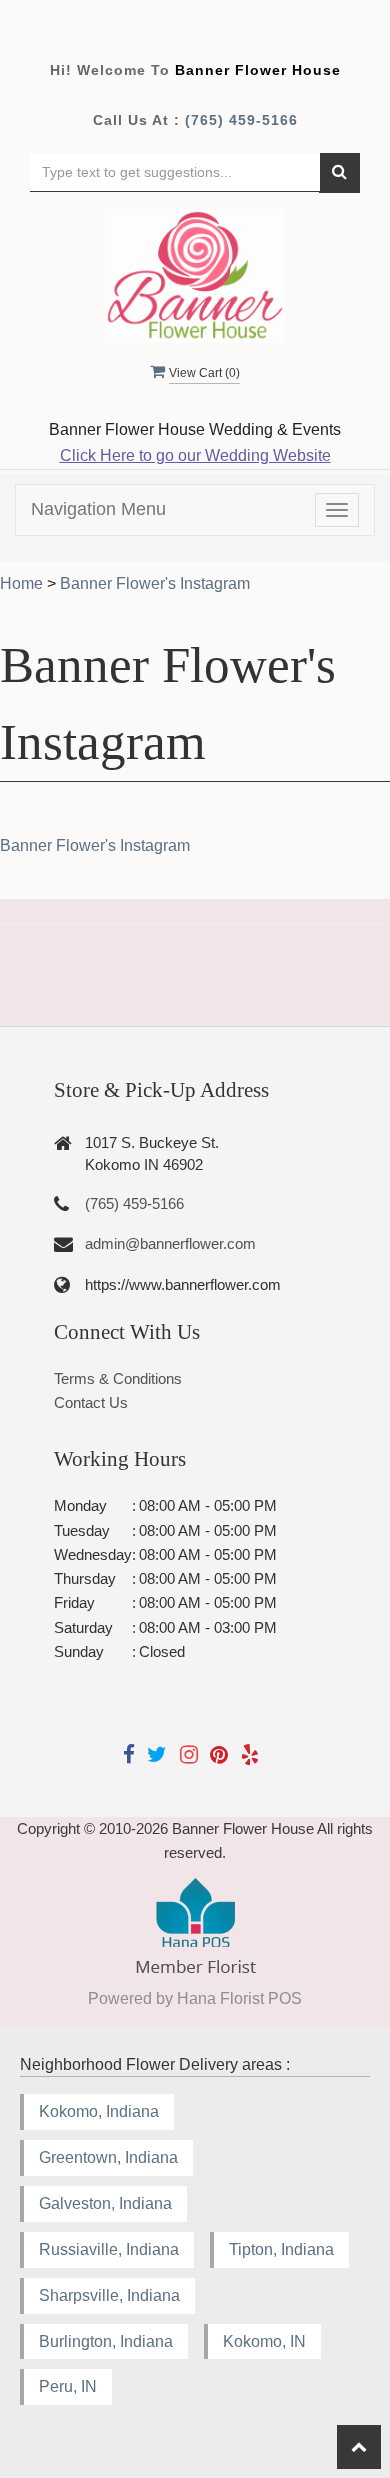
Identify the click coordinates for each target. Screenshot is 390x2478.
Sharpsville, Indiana (109, 2295)
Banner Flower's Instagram (95, 845)
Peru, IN (68, 2386)
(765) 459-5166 (241, 120)
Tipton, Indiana (281, 2249)
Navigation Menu (98, 509)
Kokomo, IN (264, 2341)
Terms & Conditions (118, 1378)
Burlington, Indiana (106, 2341)
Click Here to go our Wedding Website (195, 455)
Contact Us (91, 1402)
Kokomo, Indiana (99, 2111)
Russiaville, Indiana (109, 2249)
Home (21, 583)
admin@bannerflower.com (170, 1243)
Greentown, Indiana (108, 2157)
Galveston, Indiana (105, 2203)
